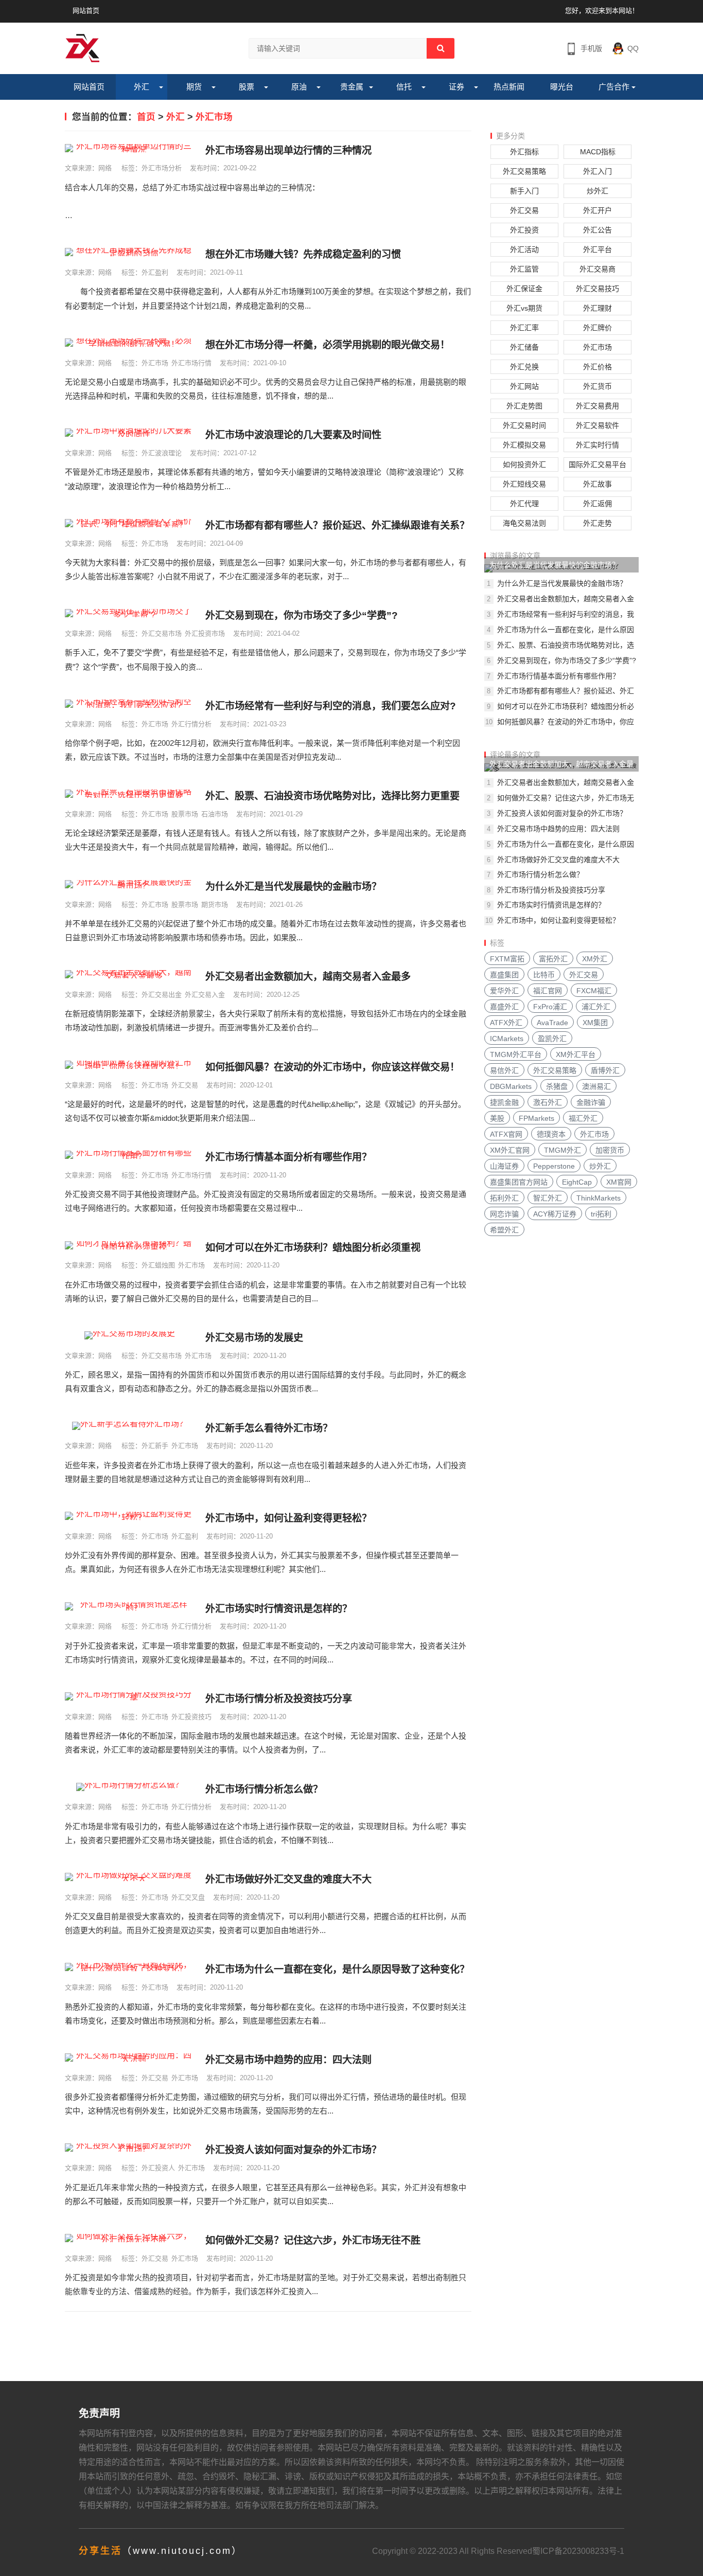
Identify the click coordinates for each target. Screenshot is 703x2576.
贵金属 (352, 87)
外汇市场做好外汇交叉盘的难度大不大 (288, 1879)
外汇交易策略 (524, 171)
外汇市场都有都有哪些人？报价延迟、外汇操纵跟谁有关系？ (337, 525)
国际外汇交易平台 (597, 464)
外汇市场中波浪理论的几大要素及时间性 (293, 435)
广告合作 (614, 87)
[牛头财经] (83, 48)
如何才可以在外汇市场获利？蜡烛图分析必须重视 (313, 1248)
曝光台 (562, 87)
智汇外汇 (548, 1198)
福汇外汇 (583, 1118)
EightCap (577, 1182)
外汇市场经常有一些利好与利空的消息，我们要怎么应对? (331, 706)
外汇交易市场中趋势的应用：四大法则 (288, 2060)
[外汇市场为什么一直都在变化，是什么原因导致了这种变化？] (130, 1967)
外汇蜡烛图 (158, 1265)
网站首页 (86, 11)
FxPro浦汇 (550, 1007)
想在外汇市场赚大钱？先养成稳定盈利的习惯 (303, 254)
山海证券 (504, 1166)
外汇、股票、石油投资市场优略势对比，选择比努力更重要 (332, 796)
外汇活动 (524, 249)
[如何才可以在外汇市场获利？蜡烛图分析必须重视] (130, 1245)
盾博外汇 (605, 1070)
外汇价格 (597, 367)
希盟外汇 (504, 1230)
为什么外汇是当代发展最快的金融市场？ (293, 887)
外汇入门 (597, 171)
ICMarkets (507, 1039)
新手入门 (524, 191)
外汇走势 (597, 523)
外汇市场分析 (162, 168)
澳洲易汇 (596, 1086)
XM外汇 (595, 959)
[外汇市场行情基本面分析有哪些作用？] (130, 1155)
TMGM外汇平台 (516, 1054)
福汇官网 (548, 991)
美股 (497, 1118)
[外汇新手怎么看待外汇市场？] (130, 1426)
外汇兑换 (524, 367)
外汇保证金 (524, 289)
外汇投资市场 (205, 633)
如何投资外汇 (524, 464)
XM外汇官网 (510, 1150)
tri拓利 (601, 1214)
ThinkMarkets (599, 1198)
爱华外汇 (504, 991)
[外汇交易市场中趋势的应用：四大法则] (130, 2058)
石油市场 (215, 814)
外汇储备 (524, 347)
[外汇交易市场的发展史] (130, 1335)
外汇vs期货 (524, 308)
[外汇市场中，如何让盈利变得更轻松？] (130, 1516)
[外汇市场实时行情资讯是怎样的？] (130, 1606)
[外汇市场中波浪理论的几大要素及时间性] (130, 433)
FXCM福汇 (594, 991)
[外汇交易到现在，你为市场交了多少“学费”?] (130, 613)
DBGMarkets (511, 1086)
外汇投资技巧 (191, 1717)
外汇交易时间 (524, 425)
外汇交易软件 (597, 425)
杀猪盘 (557, 1086)
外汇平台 (597, 249)
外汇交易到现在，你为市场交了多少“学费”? (302, 615)
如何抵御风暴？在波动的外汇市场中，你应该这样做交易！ (332, 1067)
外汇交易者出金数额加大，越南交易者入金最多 (308, 977)
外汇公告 (597, 230)
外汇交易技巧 (597, 289)
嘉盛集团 (504, 975)
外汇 (142, 87)
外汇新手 (155, 1446)
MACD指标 (598, 152)
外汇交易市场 (162, 633)
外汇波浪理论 (162, 453)
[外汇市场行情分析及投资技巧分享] (130, 1696)
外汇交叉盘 (188, 1897)
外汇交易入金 (205, 995)
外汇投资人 (158, 2168)
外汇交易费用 (597, 406)
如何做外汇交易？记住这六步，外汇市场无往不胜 (313, 2240)
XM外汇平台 (576, 1054)
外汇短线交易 (524, 484)
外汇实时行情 (597, 445)
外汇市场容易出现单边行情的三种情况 (288, 150)
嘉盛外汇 (504, 1007)
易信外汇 (504, 1070)
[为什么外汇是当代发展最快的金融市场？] (130, 884)
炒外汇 (597, 191)
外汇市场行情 (191, 363)
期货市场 (215, 905)
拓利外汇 (504, 1198)
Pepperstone (554, 1166)
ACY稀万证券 (555, 1214)
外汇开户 (597, 210)
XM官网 (619, 1182)
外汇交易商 (597, 269)
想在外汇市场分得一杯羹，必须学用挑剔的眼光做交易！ (328, 345)
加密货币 (610, 1150)
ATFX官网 (506, 1134)
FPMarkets (537, 1118)
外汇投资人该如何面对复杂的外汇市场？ (293, 2150)
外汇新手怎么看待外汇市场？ (269, 1428)
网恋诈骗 (504, 1214)
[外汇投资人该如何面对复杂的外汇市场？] (130, 2148)
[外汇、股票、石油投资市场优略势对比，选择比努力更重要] (130, 794)
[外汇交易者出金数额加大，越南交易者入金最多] (130, 974)
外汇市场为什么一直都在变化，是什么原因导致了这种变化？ (337, 1969)
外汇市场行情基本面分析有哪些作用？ (288, 1157)
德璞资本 (551, 1134)
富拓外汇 (553, 959)
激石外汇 (548, 1102)
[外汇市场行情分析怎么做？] (130, 1787)
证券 (456, 87)
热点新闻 (509, 87)
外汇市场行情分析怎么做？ (264, 1789)
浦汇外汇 (596, 1007)
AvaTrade (552, 1023)
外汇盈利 (155, 272)
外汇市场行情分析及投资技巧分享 (279, 1699)
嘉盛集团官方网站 (519, 1182)
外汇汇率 (524, 328)
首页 (146, 117)
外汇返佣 (597, 504)
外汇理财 (597, 308)
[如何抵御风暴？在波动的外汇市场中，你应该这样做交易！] (130, 1065)
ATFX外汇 (506, 1023)
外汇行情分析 (191, 724)
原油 (299, 87)
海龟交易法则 (524, 523)
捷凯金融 (504, 1102)
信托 (404, 87)
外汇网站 (524, 386)
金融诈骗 (591, 1102)
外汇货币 (597, 386)
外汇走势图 (524, 406)
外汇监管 (524, 269)
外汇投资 (524, 230)
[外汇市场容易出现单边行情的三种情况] (130, 148)
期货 (194, 87)
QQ (633, 48)
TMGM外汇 (563, 1150)
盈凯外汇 (552, 1039)
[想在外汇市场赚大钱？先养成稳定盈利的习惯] (130, 252)
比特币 (544, 975)
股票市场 (185, 814)
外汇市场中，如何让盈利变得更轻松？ (288, 1518)
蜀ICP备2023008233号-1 (578, 2551)
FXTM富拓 (507, 959)
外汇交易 (185, 1085)
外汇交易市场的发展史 (254, 1338)
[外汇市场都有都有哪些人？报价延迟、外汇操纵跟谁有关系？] (130, 523)
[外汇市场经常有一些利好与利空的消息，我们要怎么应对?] (130, 704)
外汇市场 (214, 117)
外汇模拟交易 (524, 445)
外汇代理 (524, 504)
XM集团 (595, 1023)
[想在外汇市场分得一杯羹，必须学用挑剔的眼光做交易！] (130, 343)
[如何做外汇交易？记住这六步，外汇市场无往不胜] (130, 2238)
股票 (247, 87)
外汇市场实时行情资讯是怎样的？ (279, 1609)
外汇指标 (524, 152)
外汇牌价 (597, 328)
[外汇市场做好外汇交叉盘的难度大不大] (130, 1877)
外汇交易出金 (162, 995)
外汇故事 (597, 484)
